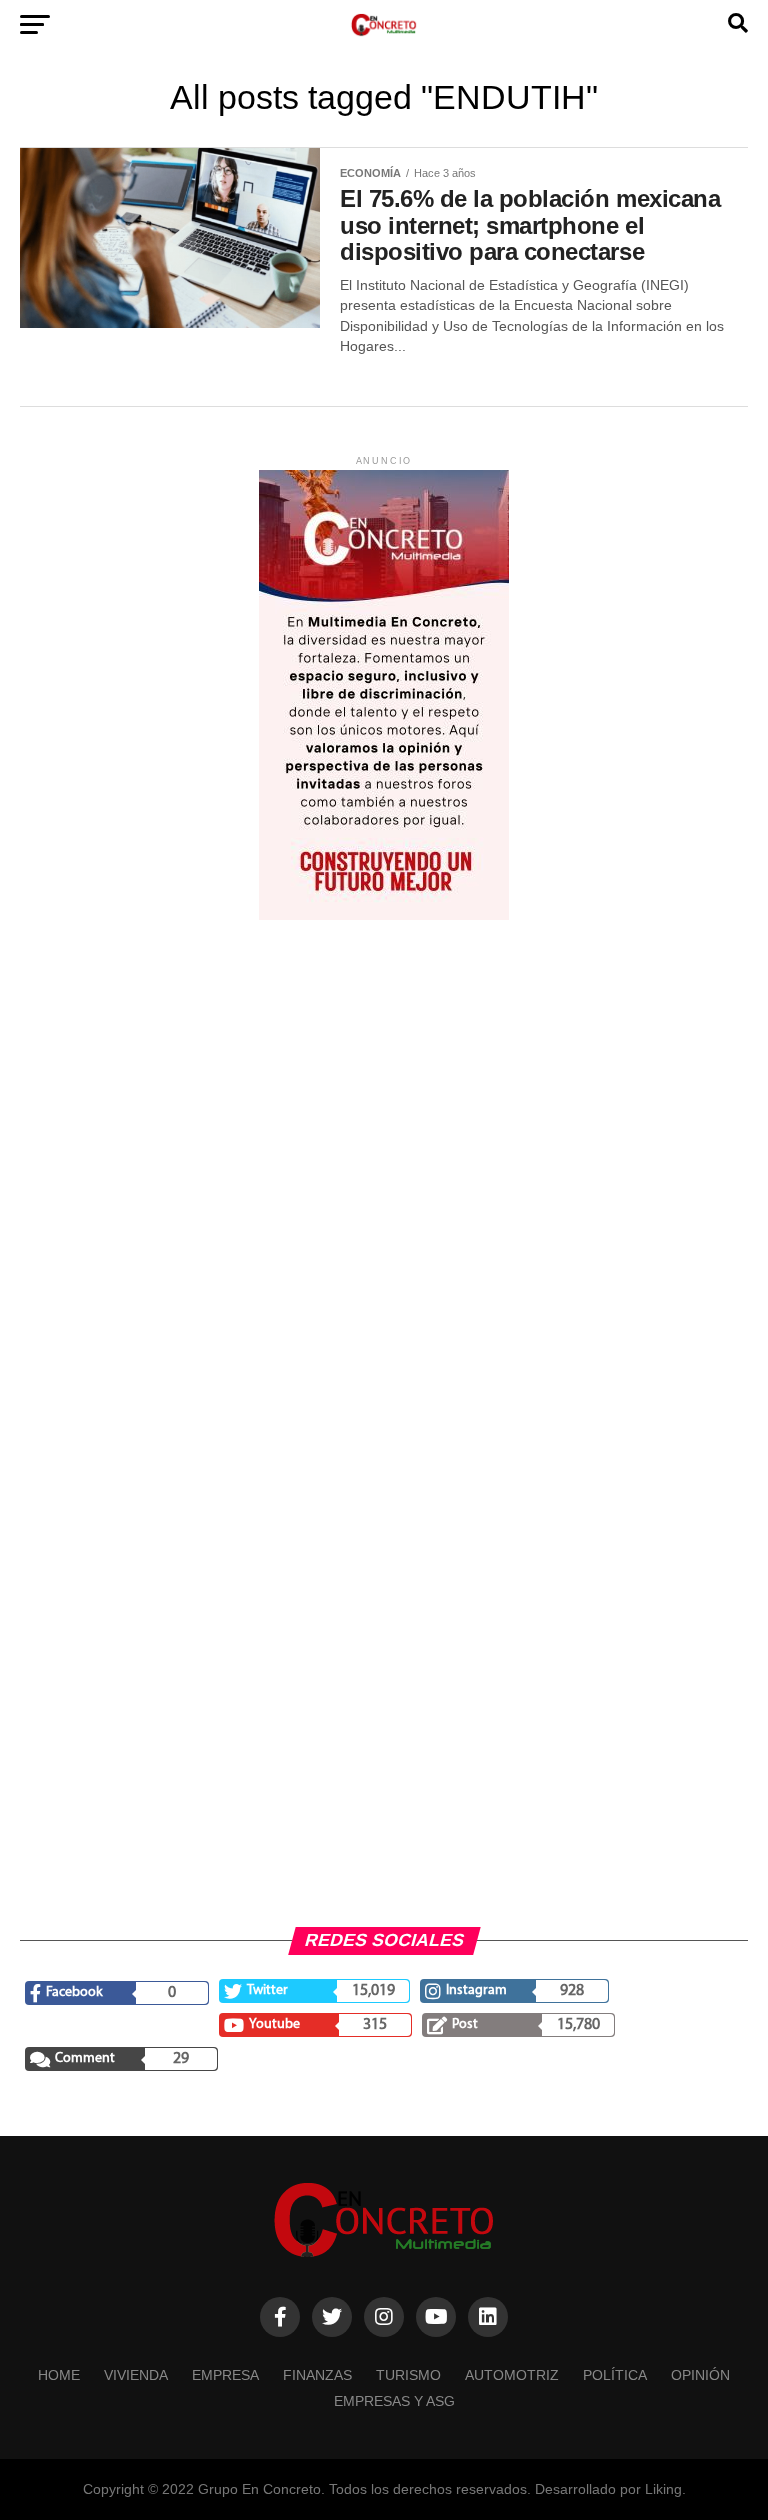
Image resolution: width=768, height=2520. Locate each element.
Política (615, 2375)
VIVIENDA (136, 2375)
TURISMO (408, 2375)
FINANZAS (317, 2375)
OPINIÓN (700, 2375)
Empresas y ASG (394, 2401)
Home (59, 2375)
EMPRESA (225, 2375)
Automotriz (512, 2375)
